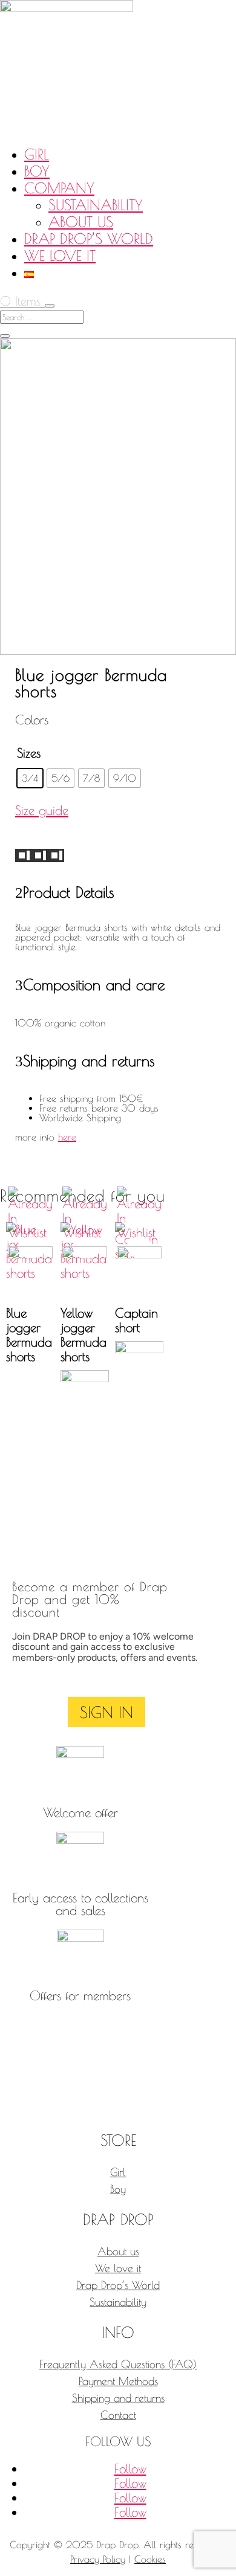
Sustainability (96, 205)
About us (81, 222)
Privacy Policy (98, 2559)
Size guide (42, 810)
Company (59, 188)
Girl (37, 154)
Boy (37, 171)
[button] (30, 1246)
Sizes (29, 753)
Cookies (150, 2559)
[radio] (30, 778)
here (67, 1137)
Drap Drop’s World (89, 239)
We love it (60, 256)
